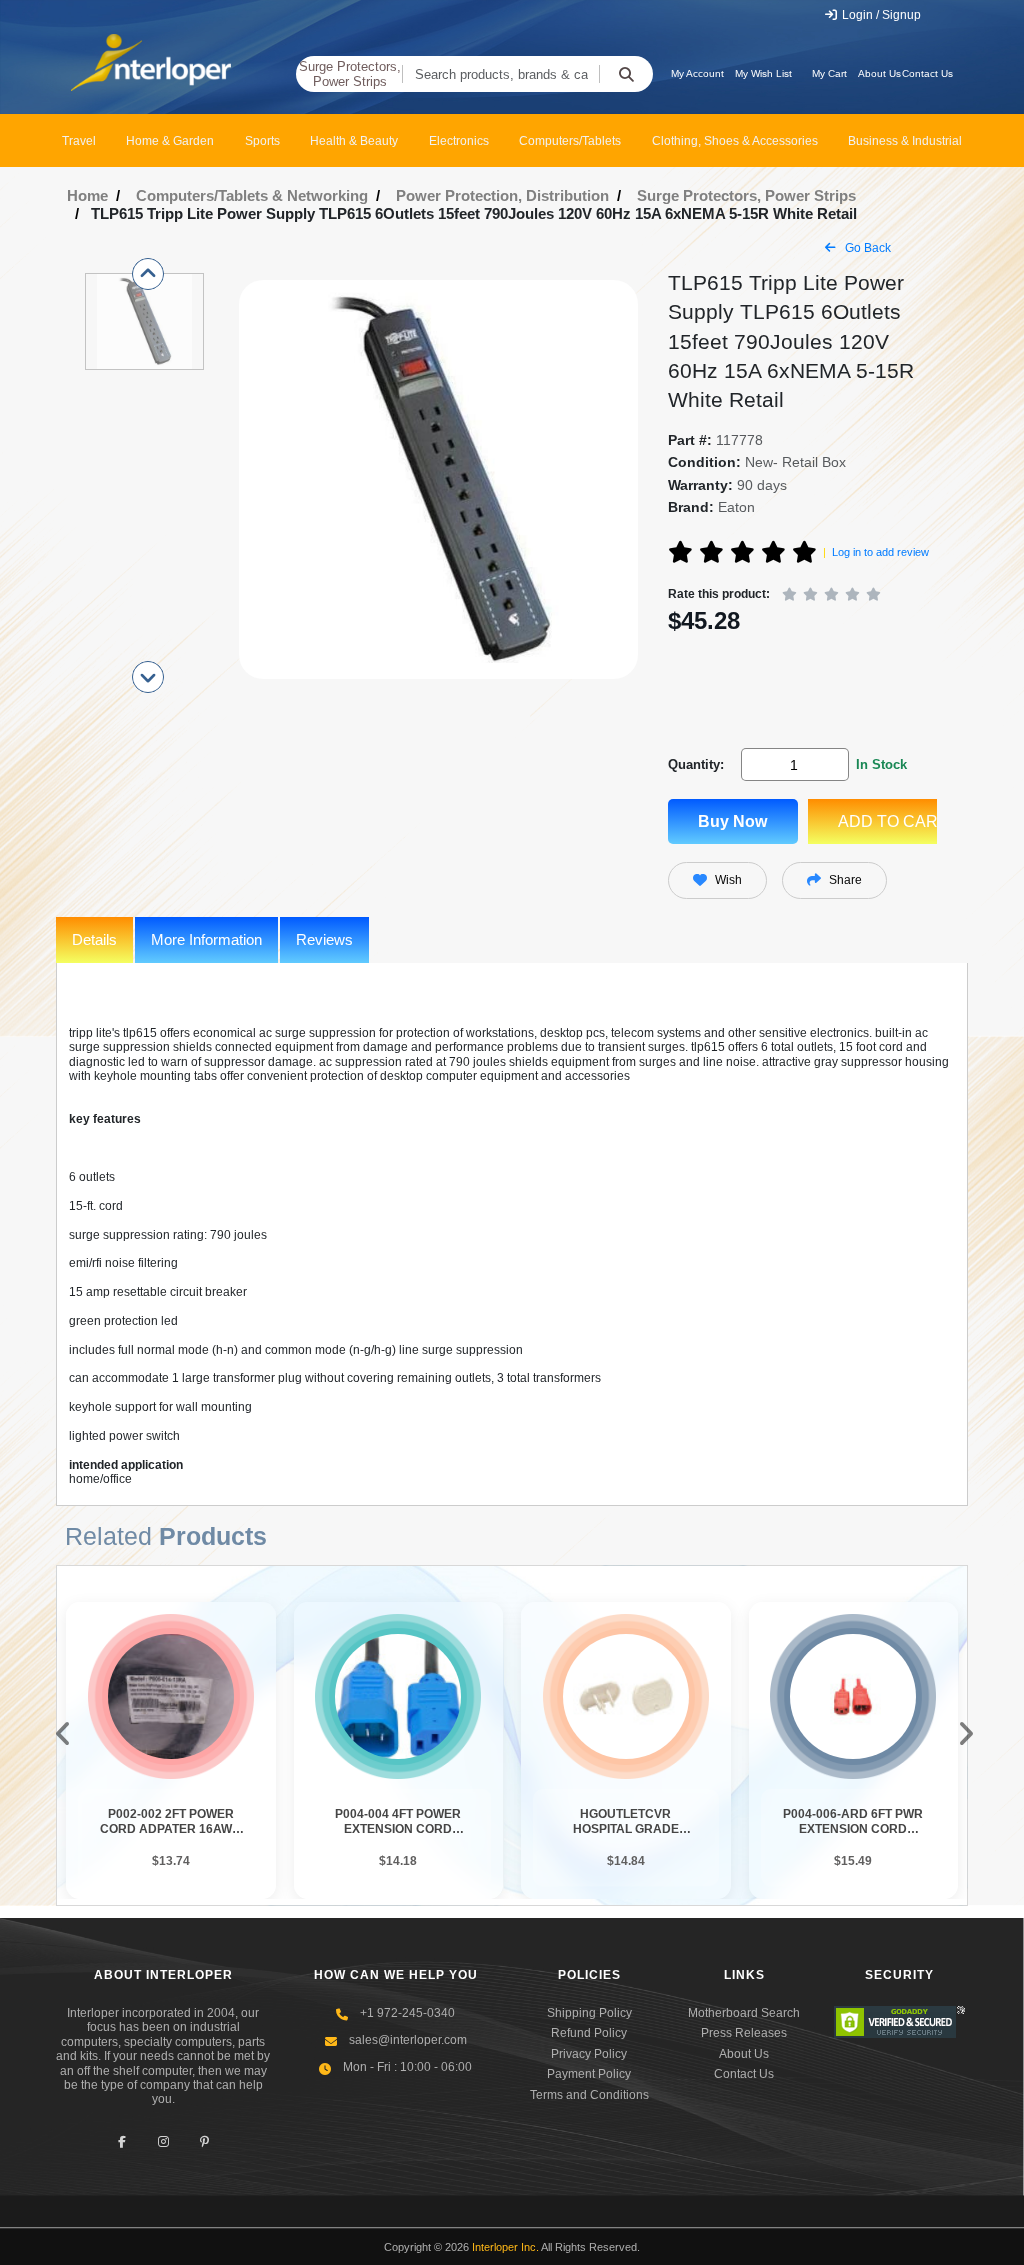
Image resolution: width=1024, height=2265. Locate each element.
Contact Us (927, 73)
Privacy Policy (589, 2054)
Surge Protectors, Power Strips (350, 74)
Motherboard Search (744, 2013)
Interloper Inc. (505, 2247)
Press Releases (744, 2033)
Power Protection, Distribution (502, 195)
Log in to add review (880, 552)
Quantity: (696, 764)
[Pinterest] (204, 2142)
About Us (879, 73)
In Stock (881, 764)
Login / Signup (880, 15)
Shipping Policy (589, 2013)
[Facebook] (122, 2142)
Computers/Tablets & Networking (252, 195)
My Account (697, 73)
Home (87, 195)
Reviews (324, 939)
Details (94, 939)
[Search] (626, 74)
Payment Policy (589, 2074)
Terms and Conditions (589, 2095)
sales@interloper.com (408, 2040)
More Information (206, 939)
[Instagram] (163, 2142)
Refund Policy (589, 2033)
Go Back (866, 248)
